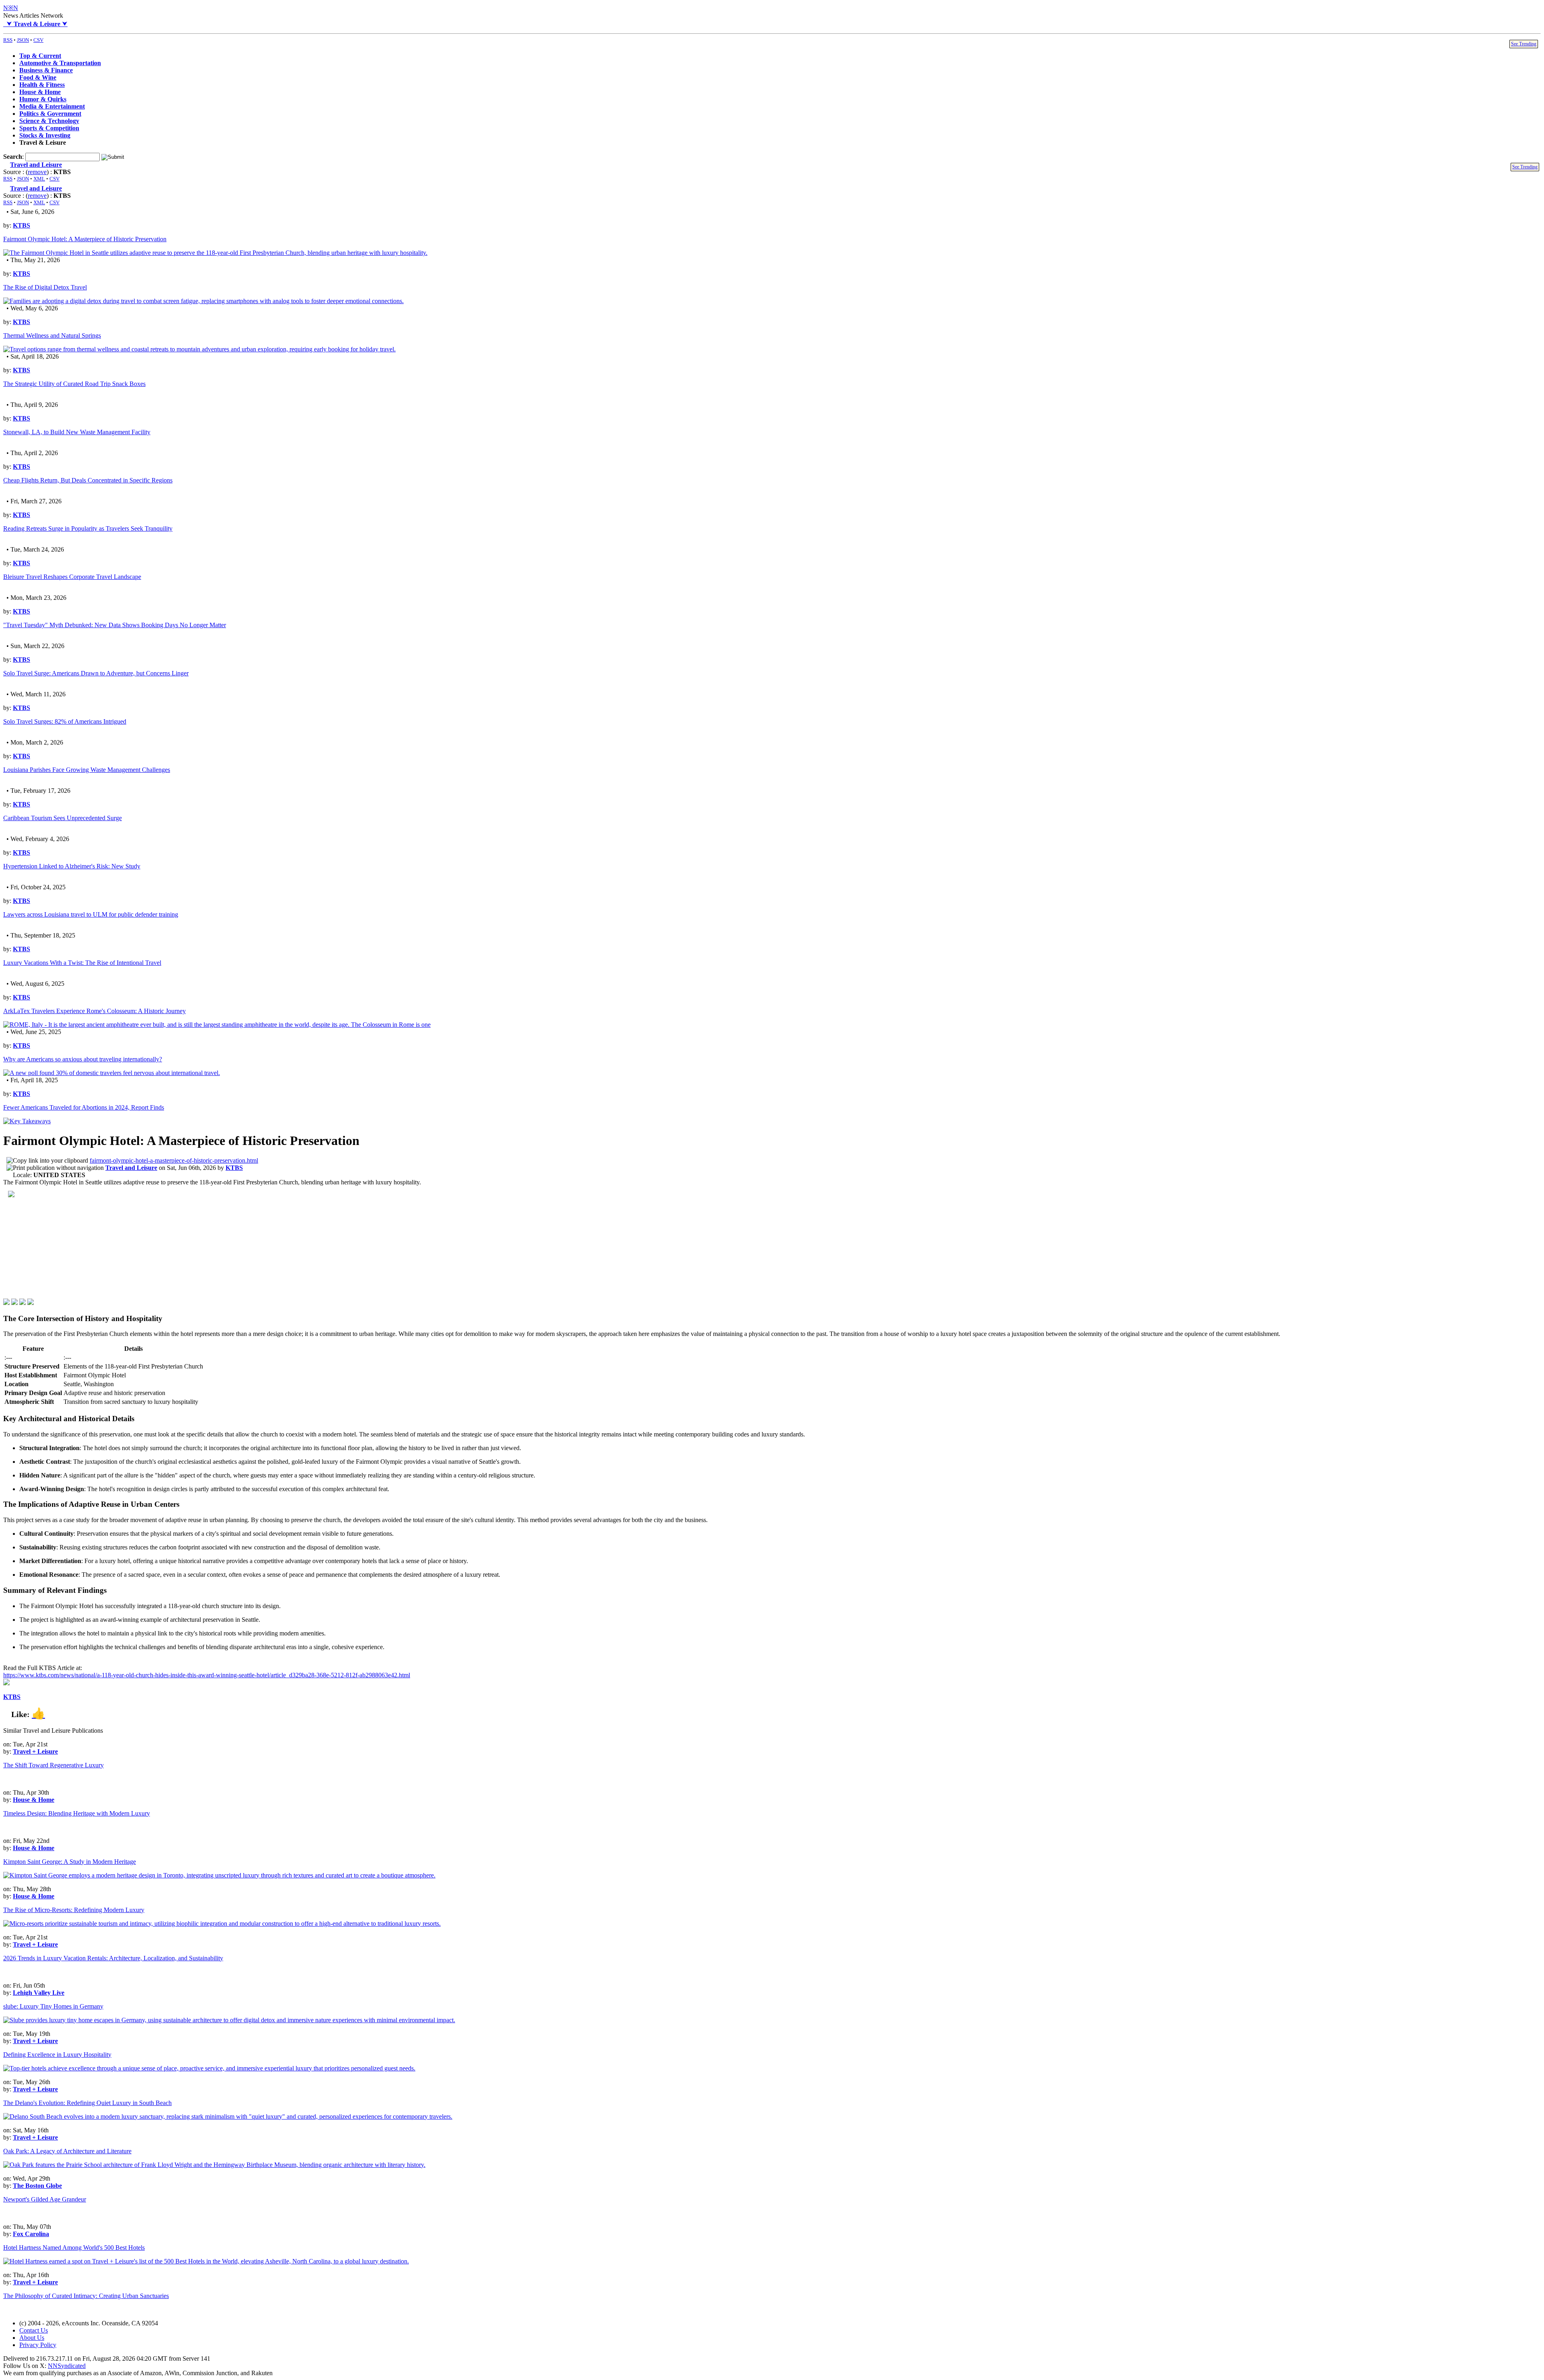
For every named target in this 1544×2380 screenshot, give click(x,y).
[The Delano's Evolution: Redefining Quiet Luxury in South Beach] (228, 2116)
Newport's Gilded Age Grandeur (45, 2199)
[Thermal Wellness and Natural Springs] (199, 349)
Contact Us (34, 2330)
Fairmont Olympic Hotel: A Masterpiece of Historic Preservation (85, 239)
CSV (38, 40)
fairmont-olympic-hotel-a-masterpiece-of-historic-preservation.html (174, 1160)
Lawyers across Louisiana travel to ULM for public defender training (91, 914)
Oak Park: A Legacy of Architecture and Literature (67, 2151)
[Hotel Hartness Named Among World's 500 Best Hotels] (206, 2261)
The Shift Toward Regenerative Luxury (53, 1765)
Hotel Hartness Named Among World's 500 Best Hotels (74, 2248)
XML (39, 179)
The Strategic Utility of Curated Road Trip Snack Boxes (74, 384)
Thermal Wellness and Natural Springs (52, 335)
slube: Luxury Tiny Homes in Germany (53, 2006)
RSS (8, 40)
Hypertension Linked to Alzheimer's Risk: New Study (72, 866)
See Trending (1524, 44)
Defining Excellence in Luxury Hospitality (57, 2055)
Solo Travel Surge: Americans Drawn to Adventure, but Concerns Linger (96, 673)
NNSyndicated (67, 2366)
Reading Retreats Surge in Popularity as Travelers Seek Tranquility (88, 528)
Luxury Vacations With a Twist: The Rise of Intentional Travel (82, 963)
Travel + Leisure (35, 1751)
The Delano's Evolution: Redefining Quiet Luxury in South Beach (87, 2103)
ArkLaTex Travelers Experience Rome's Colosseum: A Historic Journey (94, 1011)
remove (37, 172)
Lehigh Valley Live (39, 1993)
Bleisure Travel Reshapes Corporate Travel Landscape (72, 577)
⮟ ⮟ (35, 24)
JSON (23, 40)
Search (13, 157)
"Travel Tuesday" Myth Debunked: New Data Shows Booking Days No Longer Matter (115, 625)
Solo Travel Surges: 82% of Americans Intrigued (65, 721)
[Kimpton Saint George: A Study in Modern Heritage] (219, 1875)
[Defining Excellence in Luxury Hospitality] (209, 2068)
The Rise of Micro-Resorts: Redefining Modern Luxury (74, 1910)
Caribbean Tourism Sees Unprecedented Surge (63, 818)
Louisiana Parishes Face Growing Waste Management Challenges (87, 770)
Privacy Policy (38, 2345)
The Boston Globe (37, 2186)
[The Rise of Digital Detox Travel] (203, 301)
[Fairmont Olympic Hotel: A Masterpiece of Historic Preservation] (215, 253)
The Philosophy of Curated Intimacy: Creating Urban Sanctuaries (86, 2296)
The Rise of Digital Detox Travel (45, 287)
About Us (32, 2338)
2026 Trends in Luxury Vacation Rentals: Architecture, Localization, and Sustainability (113, 1958)
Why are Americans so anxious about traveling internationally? (83, 1059)
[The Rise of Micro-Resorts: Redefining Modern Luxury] (222, 1923)
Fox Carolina (31, 2234)
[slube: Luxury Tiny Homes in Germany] (229, 2020)
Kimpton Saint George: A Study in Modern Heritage (70, 1862)
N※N (11, 8)
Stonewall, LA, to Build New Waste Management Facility (77, 432)
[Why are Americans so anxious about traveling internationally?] (112, 1073)
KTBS (22, 225)
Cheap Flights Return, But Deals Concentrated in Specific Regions (88, 480)
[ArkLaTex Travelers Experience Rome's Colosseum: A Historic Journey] (217, 1025)
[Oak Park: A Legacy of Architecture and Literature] (214, 2165)
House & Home (34, 1800)
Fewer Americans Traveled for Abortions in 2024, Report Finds (84, 1107)
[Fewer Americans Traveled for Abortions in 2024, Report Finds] (27, 1121)
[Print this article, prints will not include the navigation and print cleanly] (55, 1168)
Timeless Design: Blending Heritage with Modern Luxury (77, 1813)
